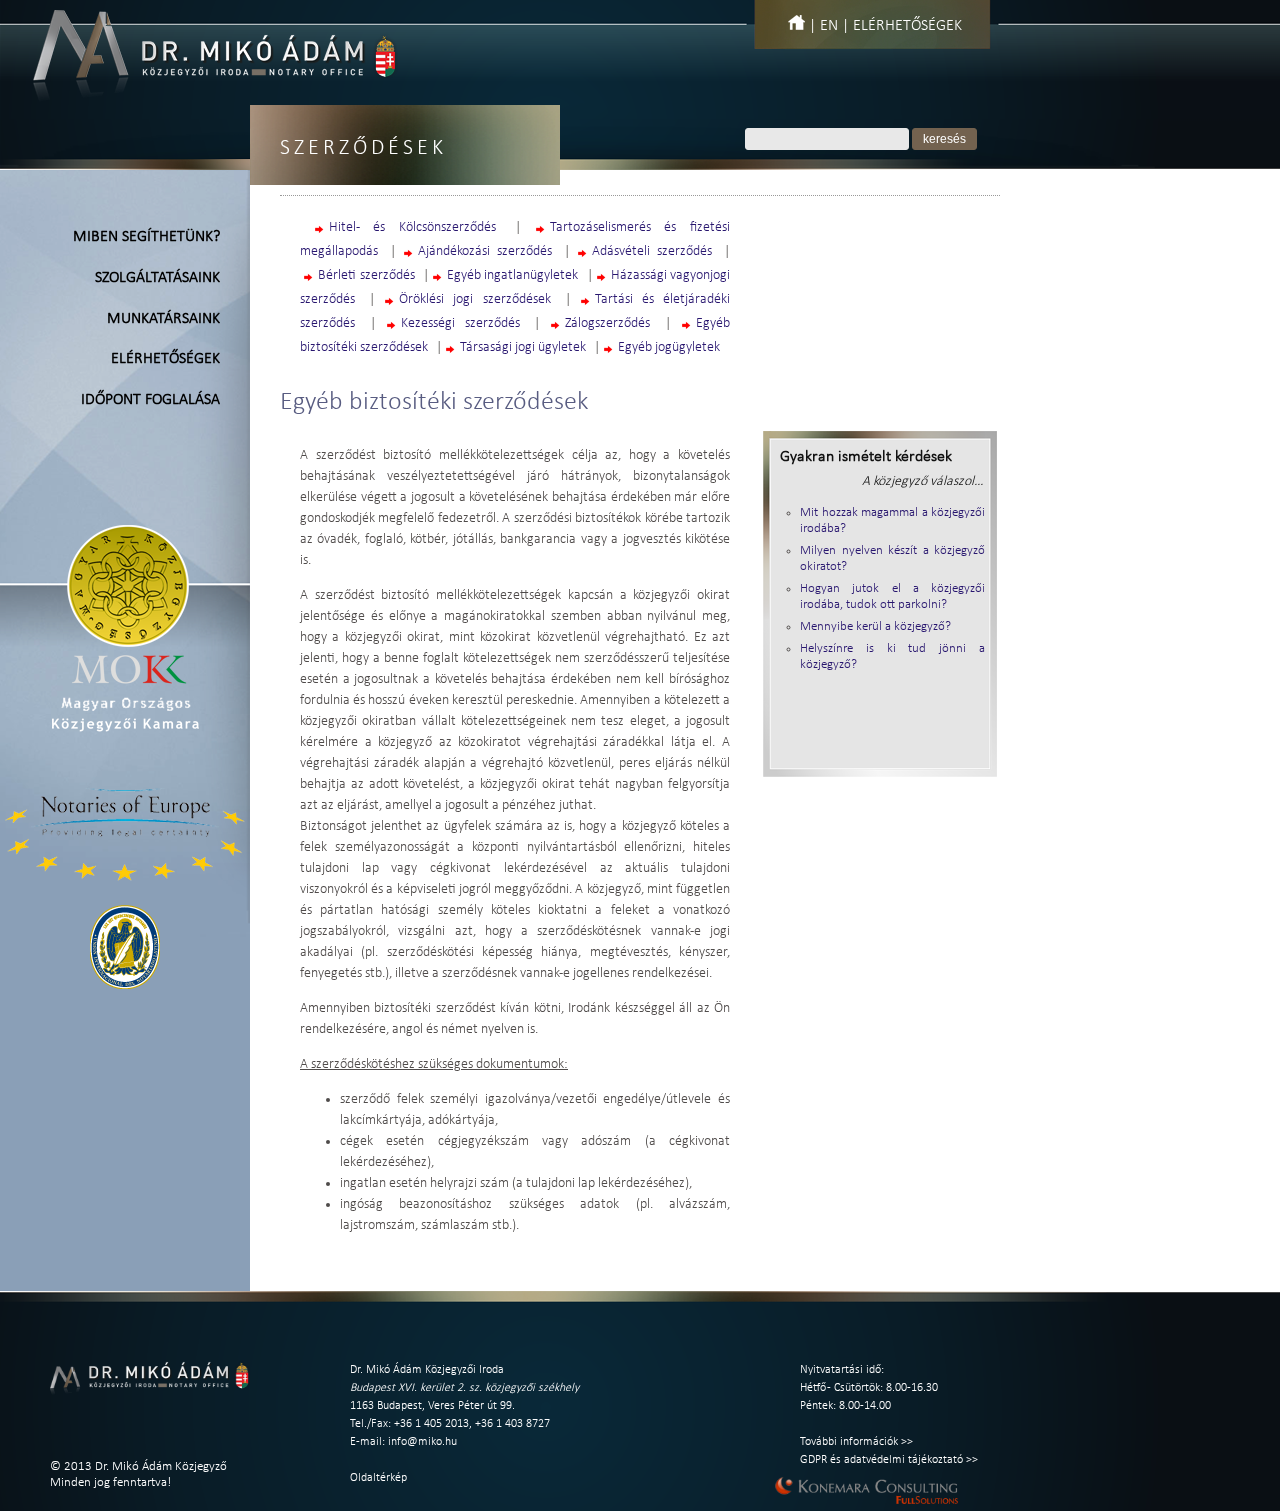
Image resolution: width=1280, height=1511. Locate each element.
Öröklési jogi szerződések (474, 299)
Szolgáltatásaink (157, 278)
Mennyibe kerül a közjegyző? (875, 626)
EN (829, 26)
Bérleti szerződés (366, 275)
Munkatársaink (163, 319)
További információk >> (856, 1442)
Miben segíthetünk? (146, 237)
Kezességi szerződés (460, 323)
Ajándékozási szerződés (485, 251)
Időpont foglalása (150, 400)
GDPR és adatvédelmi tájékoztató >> (889, 1460)
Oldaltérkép (378, 1478)
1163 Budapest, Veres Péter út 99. (432, 1406)
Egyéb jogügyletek (669, 347)
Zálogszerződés (607, 323)
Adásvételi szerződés (652, 251)
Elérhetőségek (907, 26)
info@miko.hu (422, 1442)
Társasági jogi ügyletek (523, 347)
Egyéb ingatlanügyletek (512, 275)
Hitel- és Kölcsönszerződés (412, 227)
